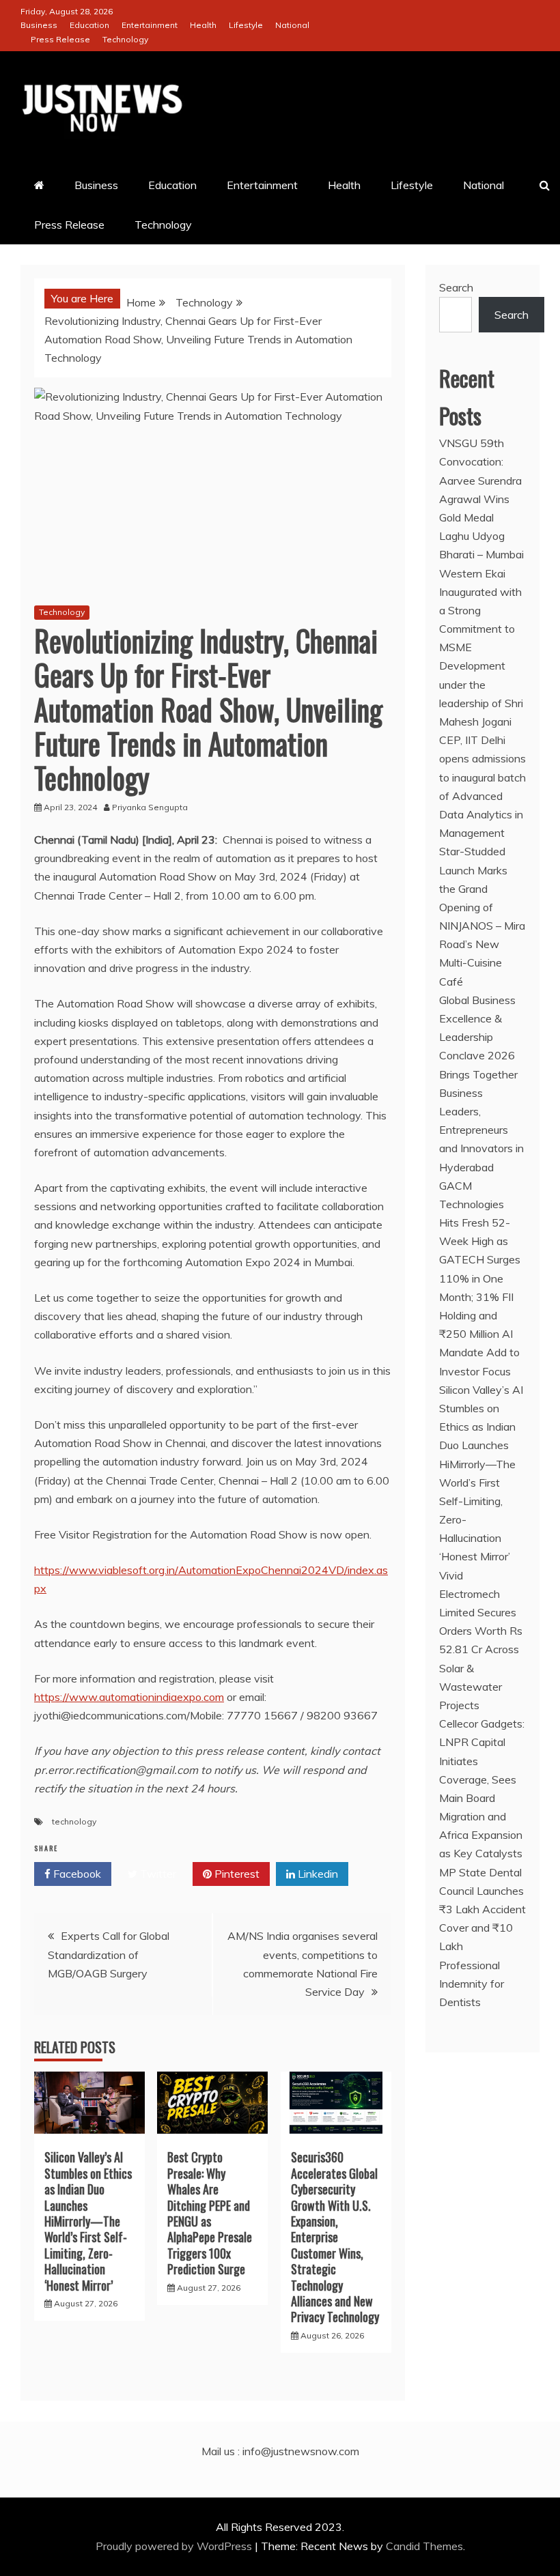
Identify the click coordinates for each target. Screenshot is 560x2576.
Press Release (60, 39)
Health (203, 25)
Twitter (157, 1874)
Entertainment (150, 25)
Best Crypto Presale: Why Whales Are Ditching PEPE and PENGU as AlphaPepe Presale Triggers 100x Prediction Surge (210, 2213)
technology (74, 1821)
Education (89, 25)
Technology (125, 39)
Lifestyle (246, 25)
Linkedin (317, 1874)
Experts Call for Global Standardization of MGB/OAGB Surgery (109, 1954)
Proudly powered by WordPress (175, 2546)
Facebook (76, 1874)
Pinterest (236, 1874)
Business (39, 25)
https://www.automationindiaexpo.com (129, 1697)
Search (456, 287)
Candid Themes (424, 2546)
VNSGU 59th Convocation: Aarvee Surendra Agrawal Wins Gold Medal (480, 480)
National (292, 25)
